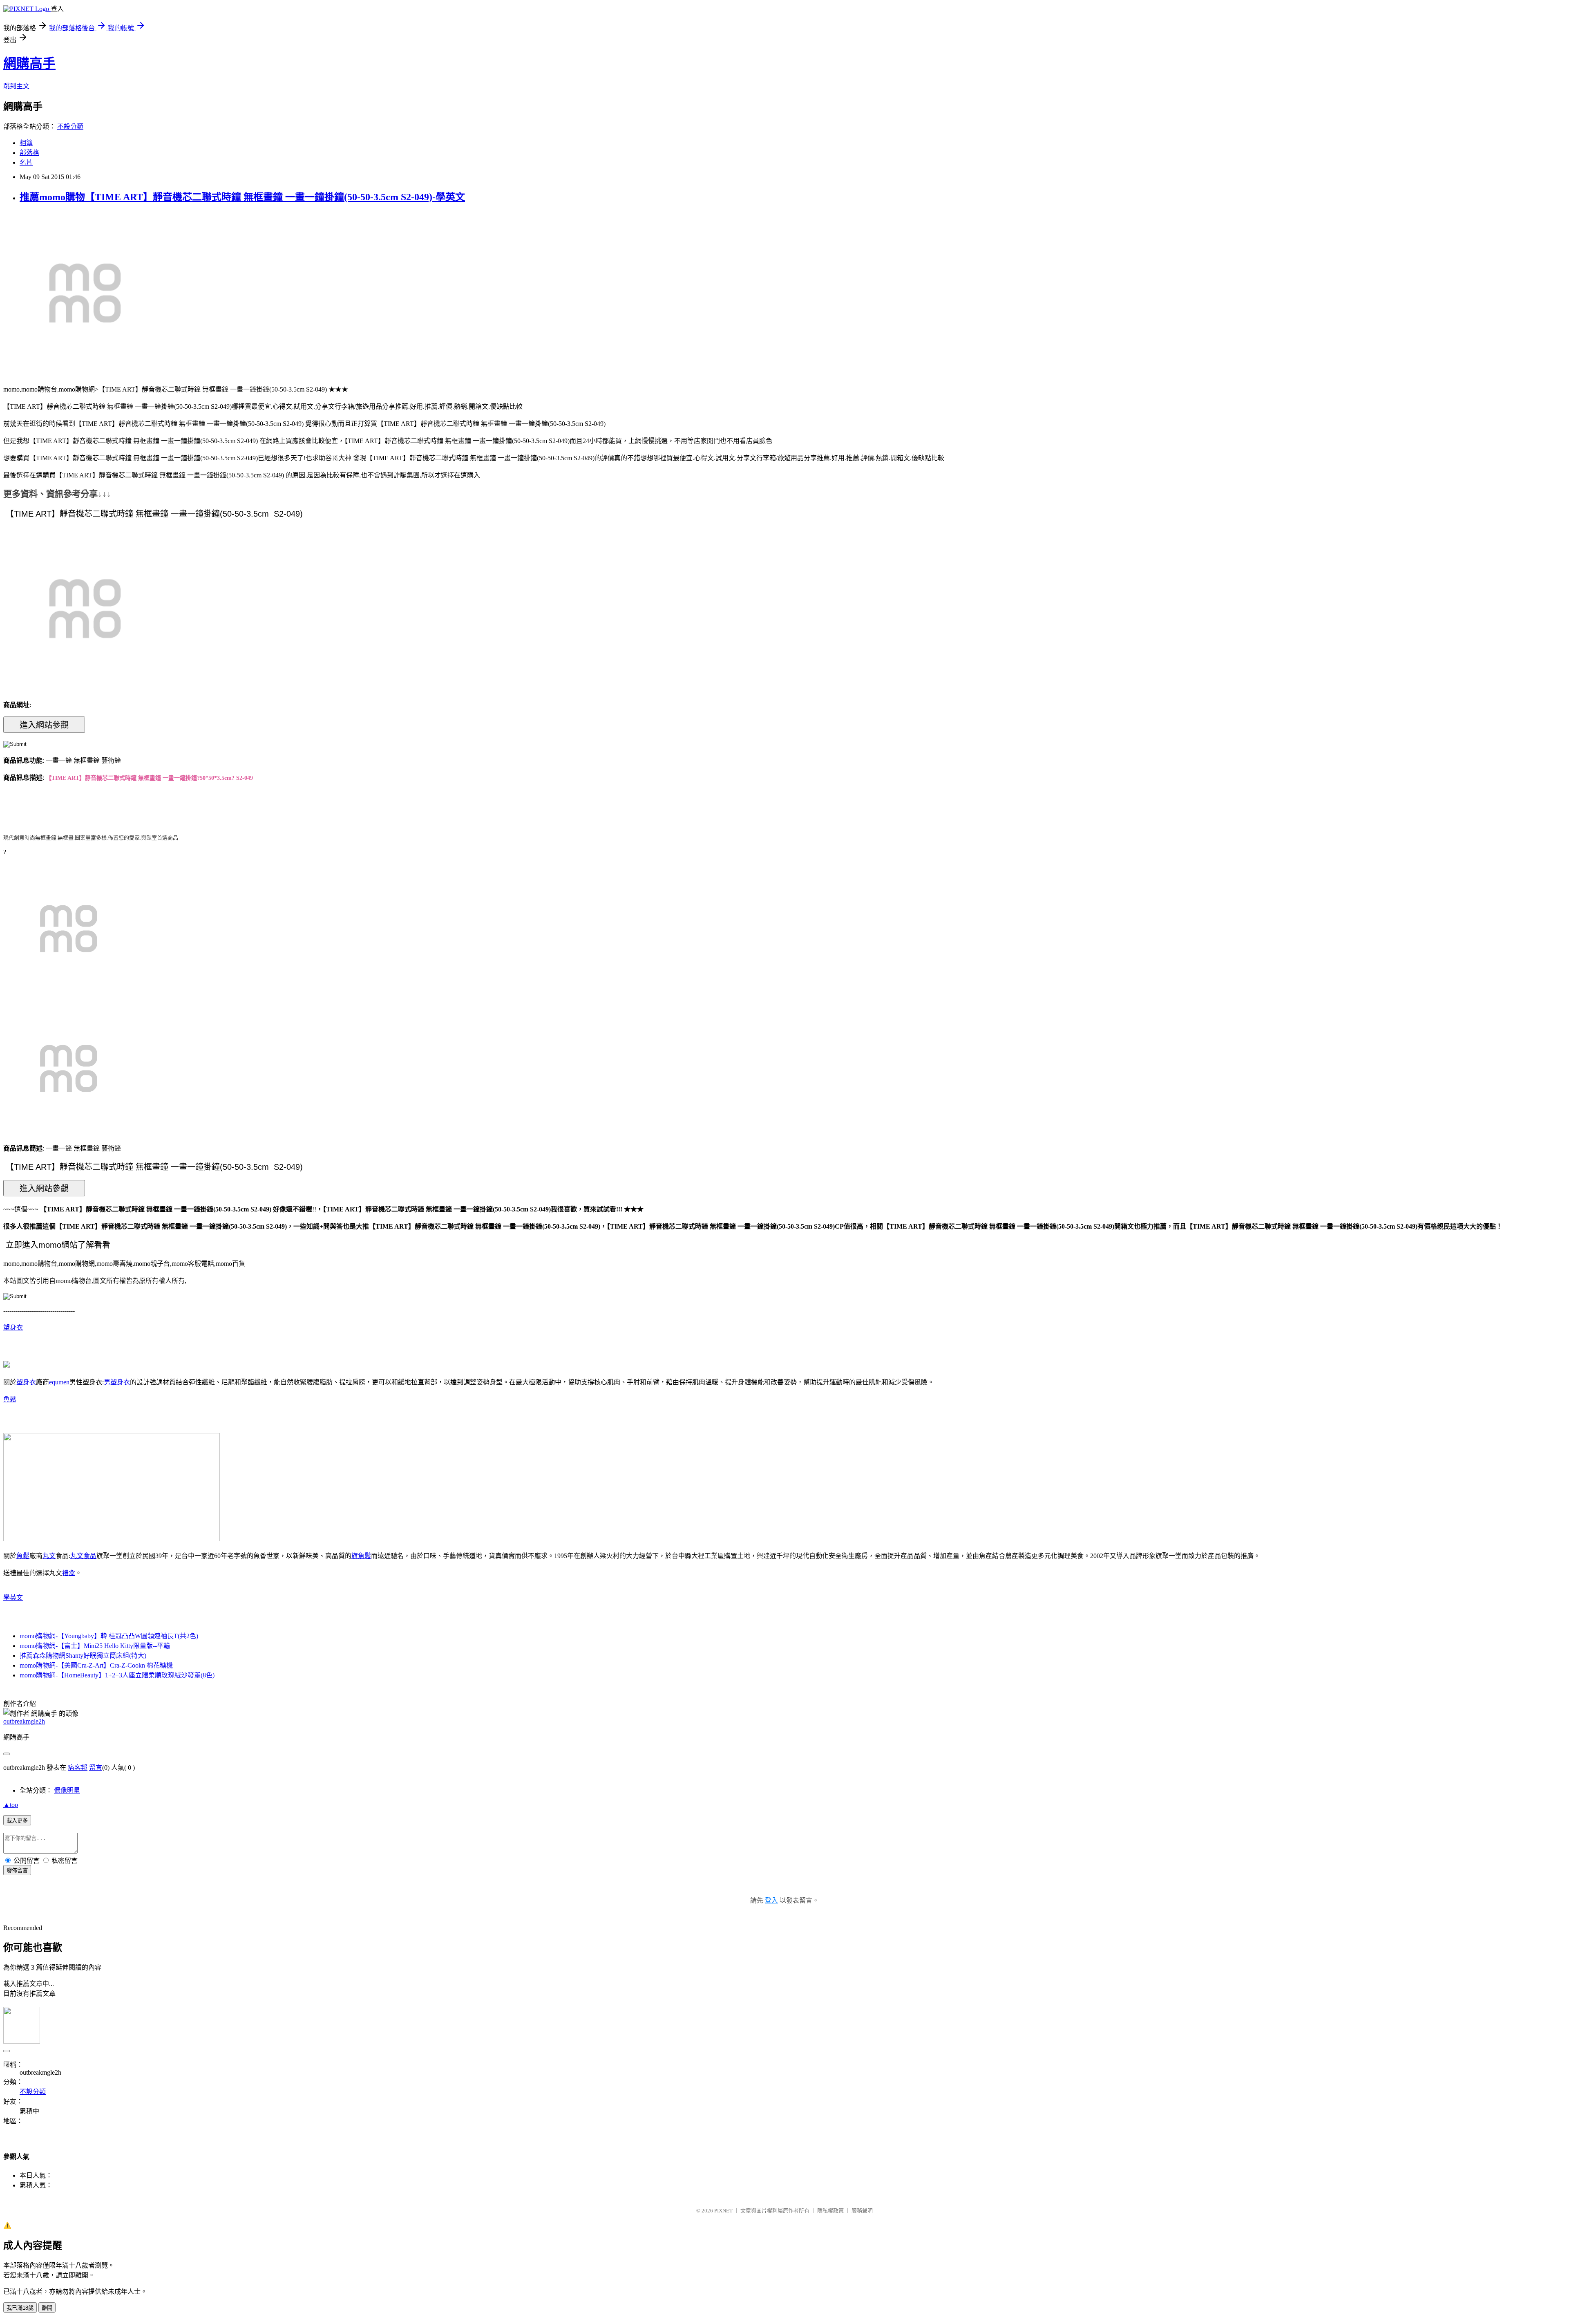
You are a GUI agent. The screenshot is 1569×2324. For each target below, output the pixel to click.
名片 (26, 162)
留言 (96, 1768)
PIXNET (723, 2211)
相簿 (26, 143)
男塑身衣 (117, 1382)
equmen (59, 1382)
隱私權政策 (830, 2211)
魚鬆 (10, 1399)
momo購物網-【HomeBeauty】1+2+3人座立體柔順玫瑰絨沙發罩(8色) (117, 1675)
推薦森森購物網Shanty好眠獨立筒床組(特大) (83, 1656)
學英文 (13, 1597)
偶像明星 (67, 1790)
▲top (11, 1805)
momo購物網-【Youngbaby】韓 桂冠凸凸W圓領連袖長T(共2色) (109, 1636)
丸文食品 (83, 1556)
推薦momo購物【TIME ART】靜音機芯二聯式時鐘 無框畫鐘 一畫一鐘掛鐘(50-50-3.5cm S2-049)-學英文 (242, 197)
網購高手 (29, 63)
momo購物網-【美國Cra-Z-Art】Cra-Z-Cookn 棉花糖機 (96, 1665)
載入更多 (17, 1821)
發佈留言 (17, 1871)
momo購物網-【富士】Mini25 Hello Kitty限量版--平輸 (95, 1646)
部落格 (29, 153)
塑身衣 (13, 1327)
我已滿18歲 (20, 2308)
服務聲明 (862, 2211)
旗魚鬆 (361, 1556)
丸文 (49, 1556)
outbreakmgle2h (24, 1721)
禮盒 (69, 1573)
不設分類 (70, 126)
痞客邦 (78, 1768)
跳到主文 (16, 86)
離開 (47, 2308)
